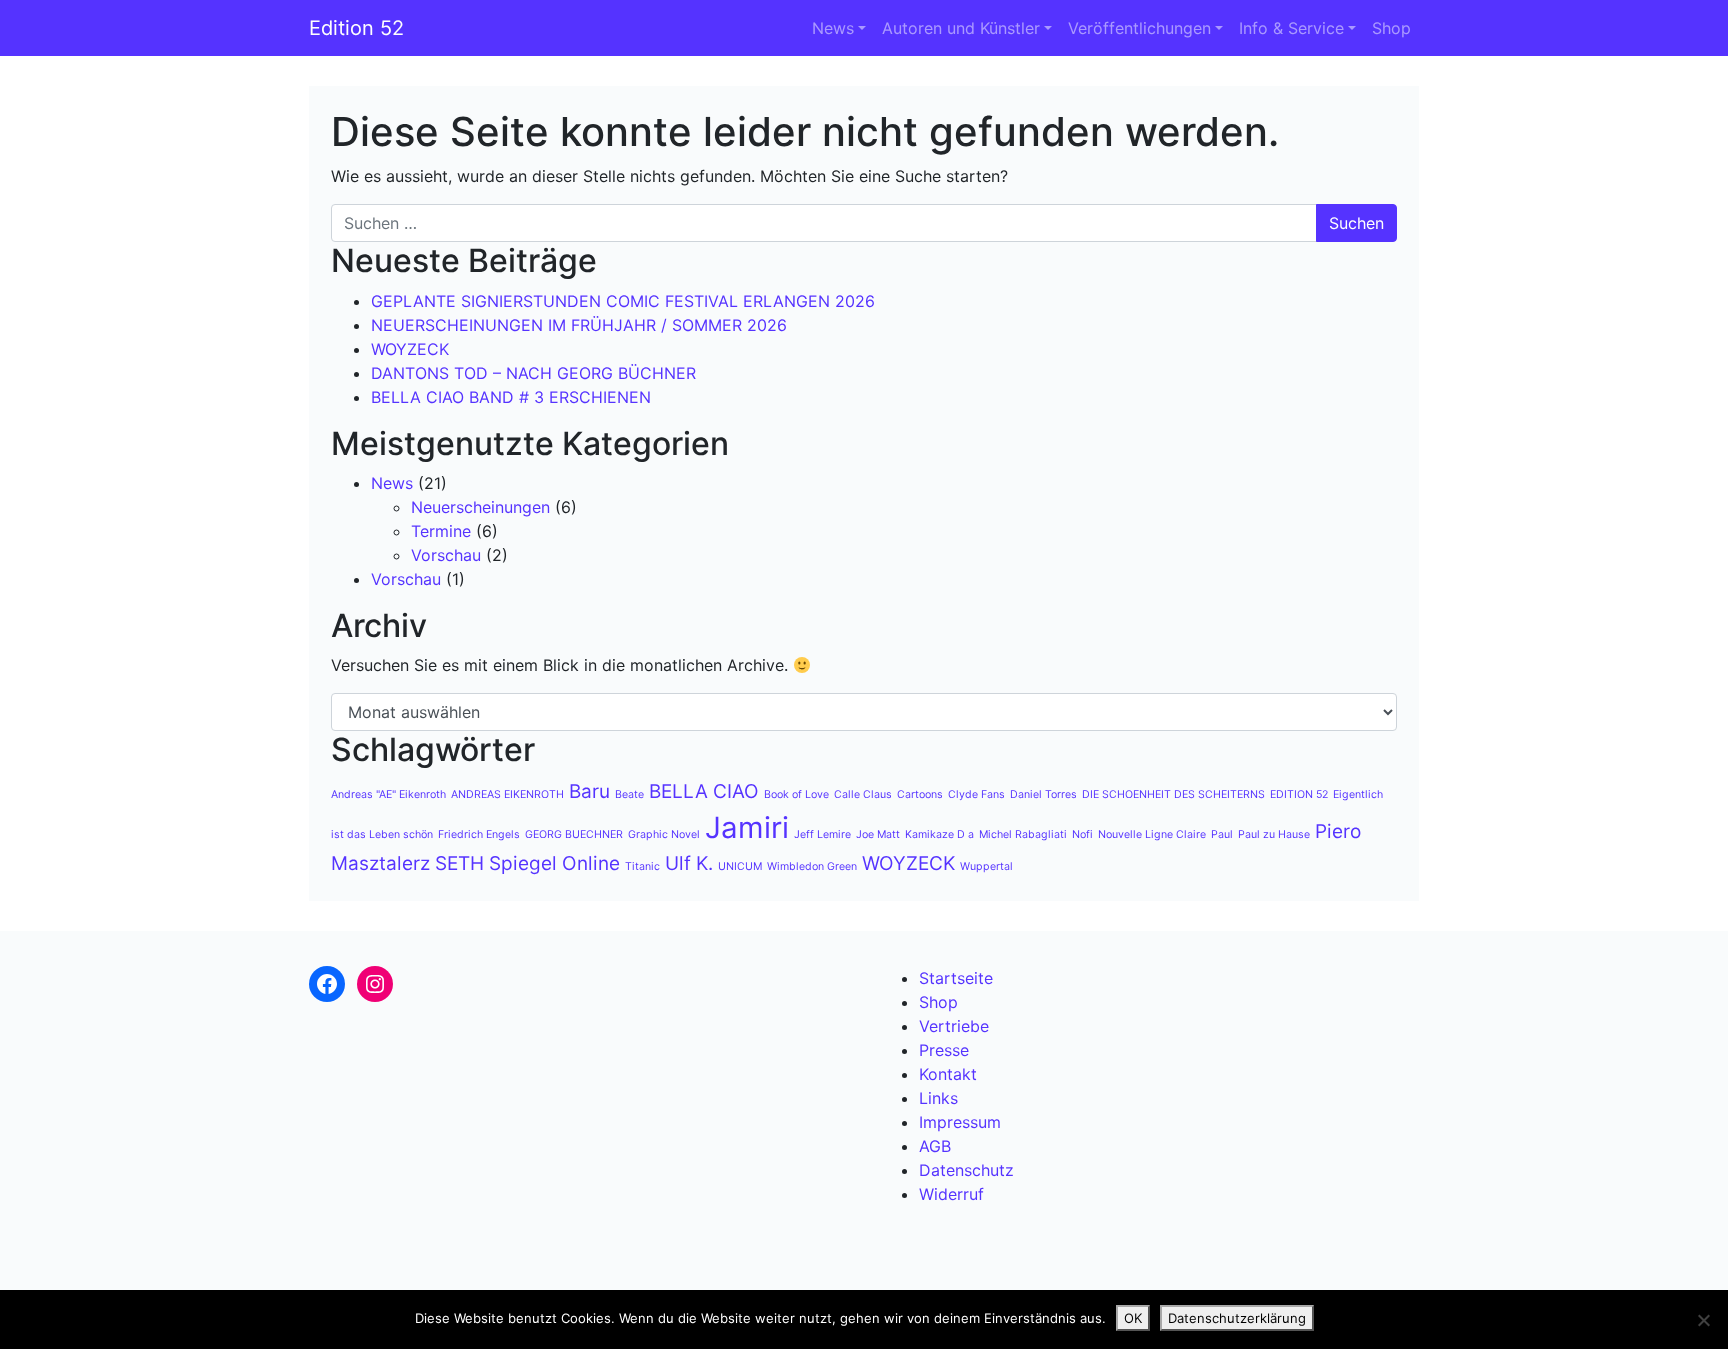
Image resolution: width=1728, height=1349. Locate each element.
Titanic (642, 866)
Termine (441, 531)
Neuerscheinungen (480, 507)
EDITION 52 (1299, 794)
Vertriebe (954, 1026)
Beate (629, 794)
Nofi (1082, 834)
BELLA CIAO (704, 791)
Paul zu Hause (1274, 834)
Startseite (956, 978)
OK (1133, 1318)
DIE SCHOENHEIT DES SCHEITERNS (1173, 794)
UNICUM (740, 866)
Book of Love (796, 794)
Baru (589, 791)
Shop (1391, 28)
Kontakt (948, 1074)
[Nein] (1703, 1320)
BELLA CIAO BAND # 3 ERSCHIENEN (511, 397)
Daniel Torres (1043, 794)
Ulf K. (689, 863)
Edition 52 (356, 28)
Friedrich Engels (479, 834)
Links (938, 1098)
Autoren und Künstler (961, 28)
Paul (1222, 834)
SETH (459, 863)
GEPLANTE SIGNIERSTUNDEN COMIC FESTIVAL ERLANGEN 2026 (623, 301)
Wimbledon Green (812, 866)
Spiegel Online (554, 863)
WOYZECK (410, 349)
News (833, 28)
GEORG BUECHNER (574, 834)
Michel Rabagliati (1023, 834)
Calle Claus (863, 794)
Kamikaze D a (939, 834)
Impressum (960, 1122)
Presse (944, 1050)
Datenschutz (966, 1170)
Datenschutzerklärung (1237, 1318)
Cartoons (920, 794)
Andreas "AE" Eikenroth (388, 794)
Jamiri (747, 827)
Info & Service (1291, 28)
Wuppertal (986, 866)
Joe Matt (878, 834)
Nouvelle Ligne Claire (1152, 834)
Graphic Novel (664, 834)
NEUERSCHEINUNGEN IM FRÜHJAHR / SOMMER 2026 (579, 325)
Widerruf (951, 1194)
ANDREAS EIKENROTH (507, 794)
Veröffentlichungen (1139, 28)
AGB (935, 1146)
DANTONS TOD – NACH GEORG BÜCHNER (533, 373)
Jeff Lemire (822, 834)
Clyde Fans (976, 794)
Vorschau (446, 555)
